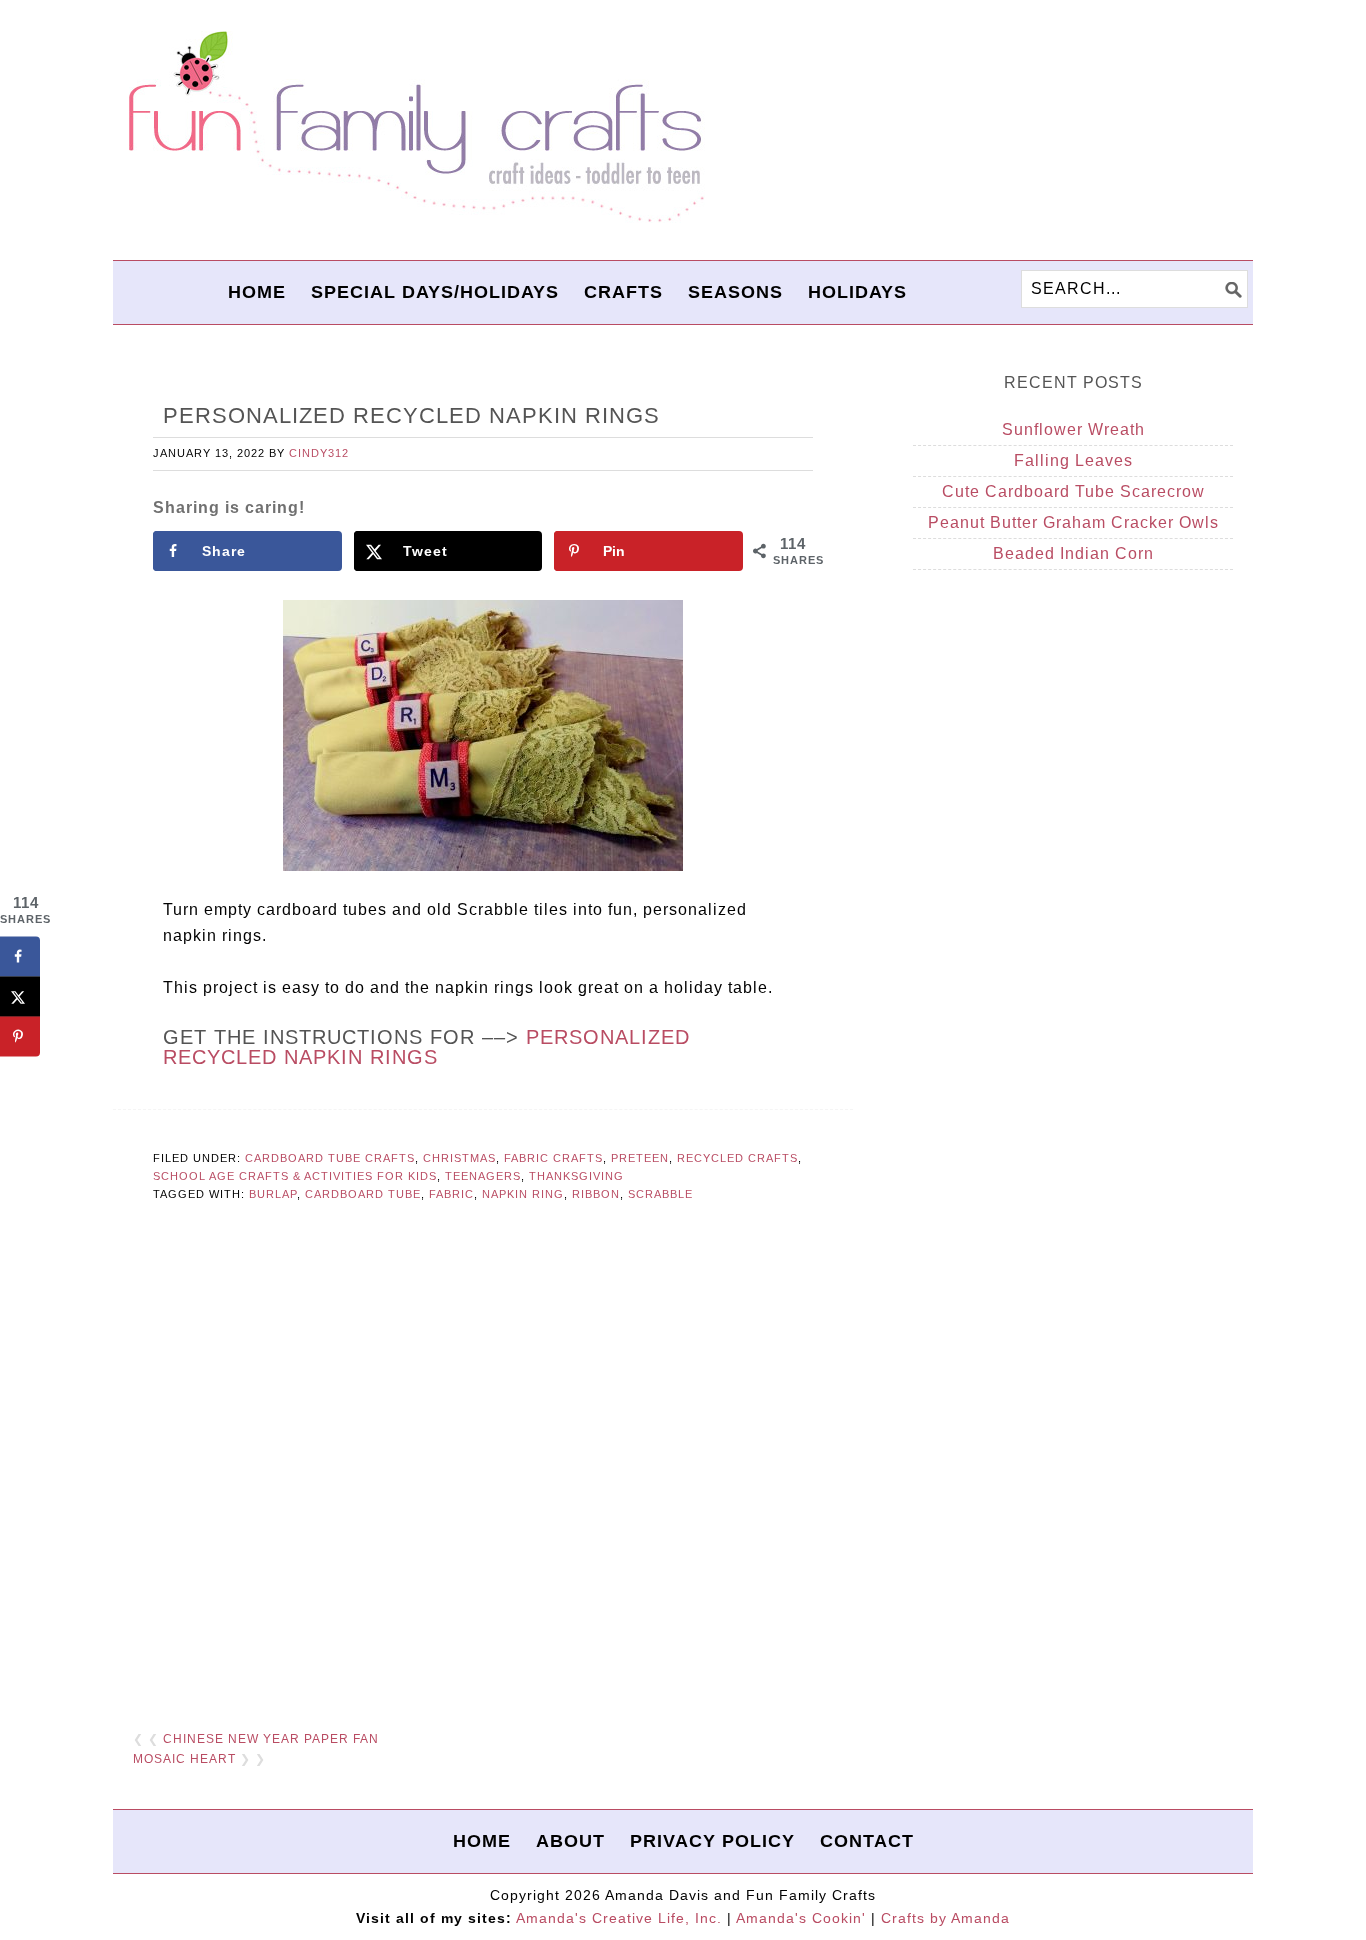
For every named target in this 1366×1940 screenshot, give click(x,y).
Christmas (459, 1158)
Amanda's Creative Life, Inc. (619, 1918)
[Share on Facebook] (20, 956)
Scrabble (660, 1194)
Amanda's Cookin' (801, 1918)
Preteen (640, 1158)
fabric (451, 1194)
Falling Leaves (1073, 460)
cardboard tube (363, 1194)
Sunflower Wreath (1073, 429)
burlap (273, 1194)
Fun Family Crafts (413, 127)
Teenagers (483, 1176)
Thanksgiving (576, 1176)
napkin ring (523, 1194)
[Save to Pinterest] (20, 1036)
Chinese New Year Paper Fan (271, 1739)
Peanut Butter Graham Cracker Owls (1073, 522)
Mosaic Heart (184, 1759)
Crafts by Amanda (945, 1918)
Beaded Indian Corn (1073, 553)
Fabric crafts (553, 1158)
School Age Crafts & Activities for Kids (295, 1176)
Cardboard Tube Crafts (330, 1158)
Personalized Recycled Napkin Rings (426, 1047)
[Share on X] (20, 996)
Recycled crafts (737, 1158)
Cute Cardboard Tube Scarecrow (1073, 491)
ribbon (596, 1194)
